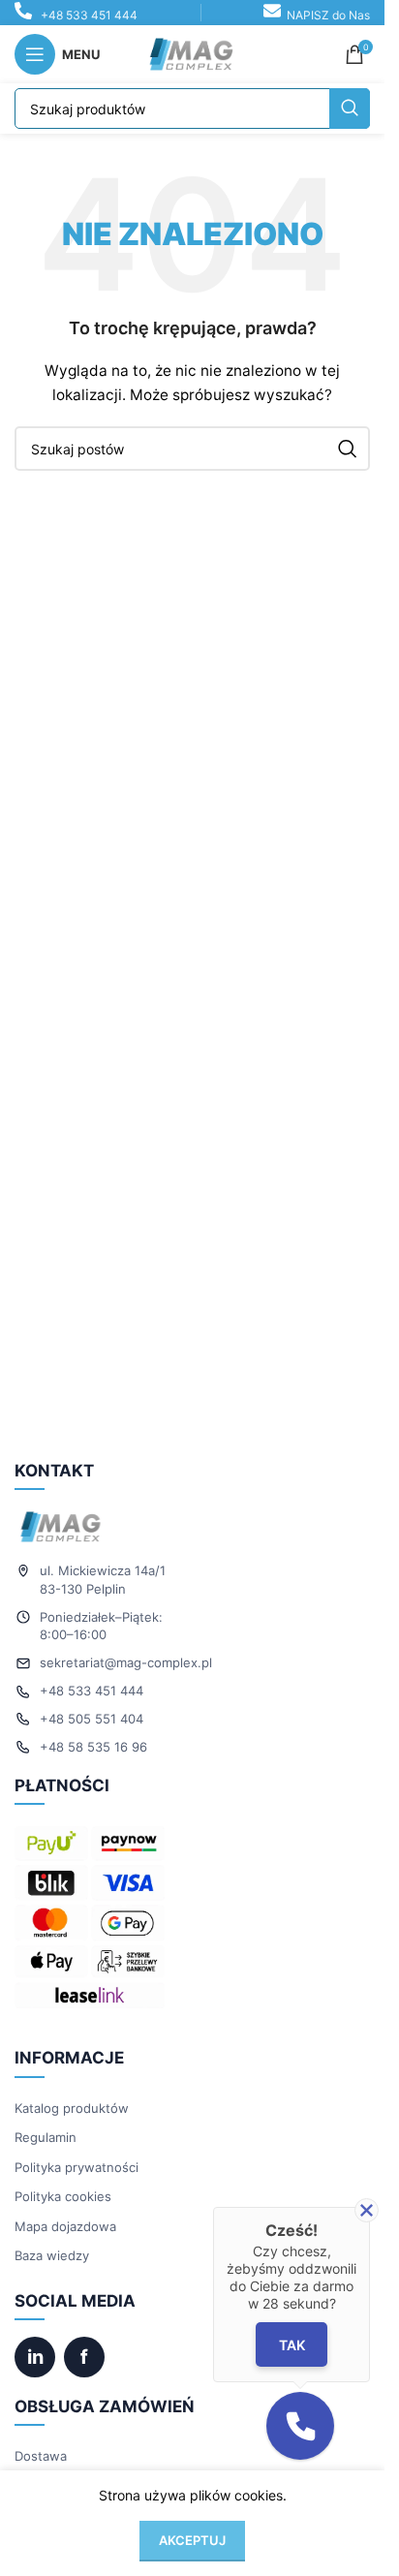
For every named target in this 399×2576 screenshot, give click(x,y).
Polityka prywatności (77, 2167)
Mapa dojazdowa (65, 2226)
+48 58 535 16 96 (93, 1747)
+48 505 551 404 (92, 1719)
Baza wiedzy (52, 2255)
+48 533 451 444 (89, 15)
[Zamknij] (367, 2210)
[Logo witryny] (193, 53)
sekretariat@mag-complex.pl (126, 1662)
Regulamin (46, 2137)
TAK (292, 2345)
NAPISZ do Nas (328, 15)
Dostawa (41, 2456)
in (35, 2357)
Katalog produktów (72, 2108)
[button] (300, 2426)
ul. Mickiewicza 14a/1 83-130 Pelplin (103, 1580)
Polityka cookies (63, 2196)
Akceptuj (192, 2540)
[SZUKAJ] (350, 109)
